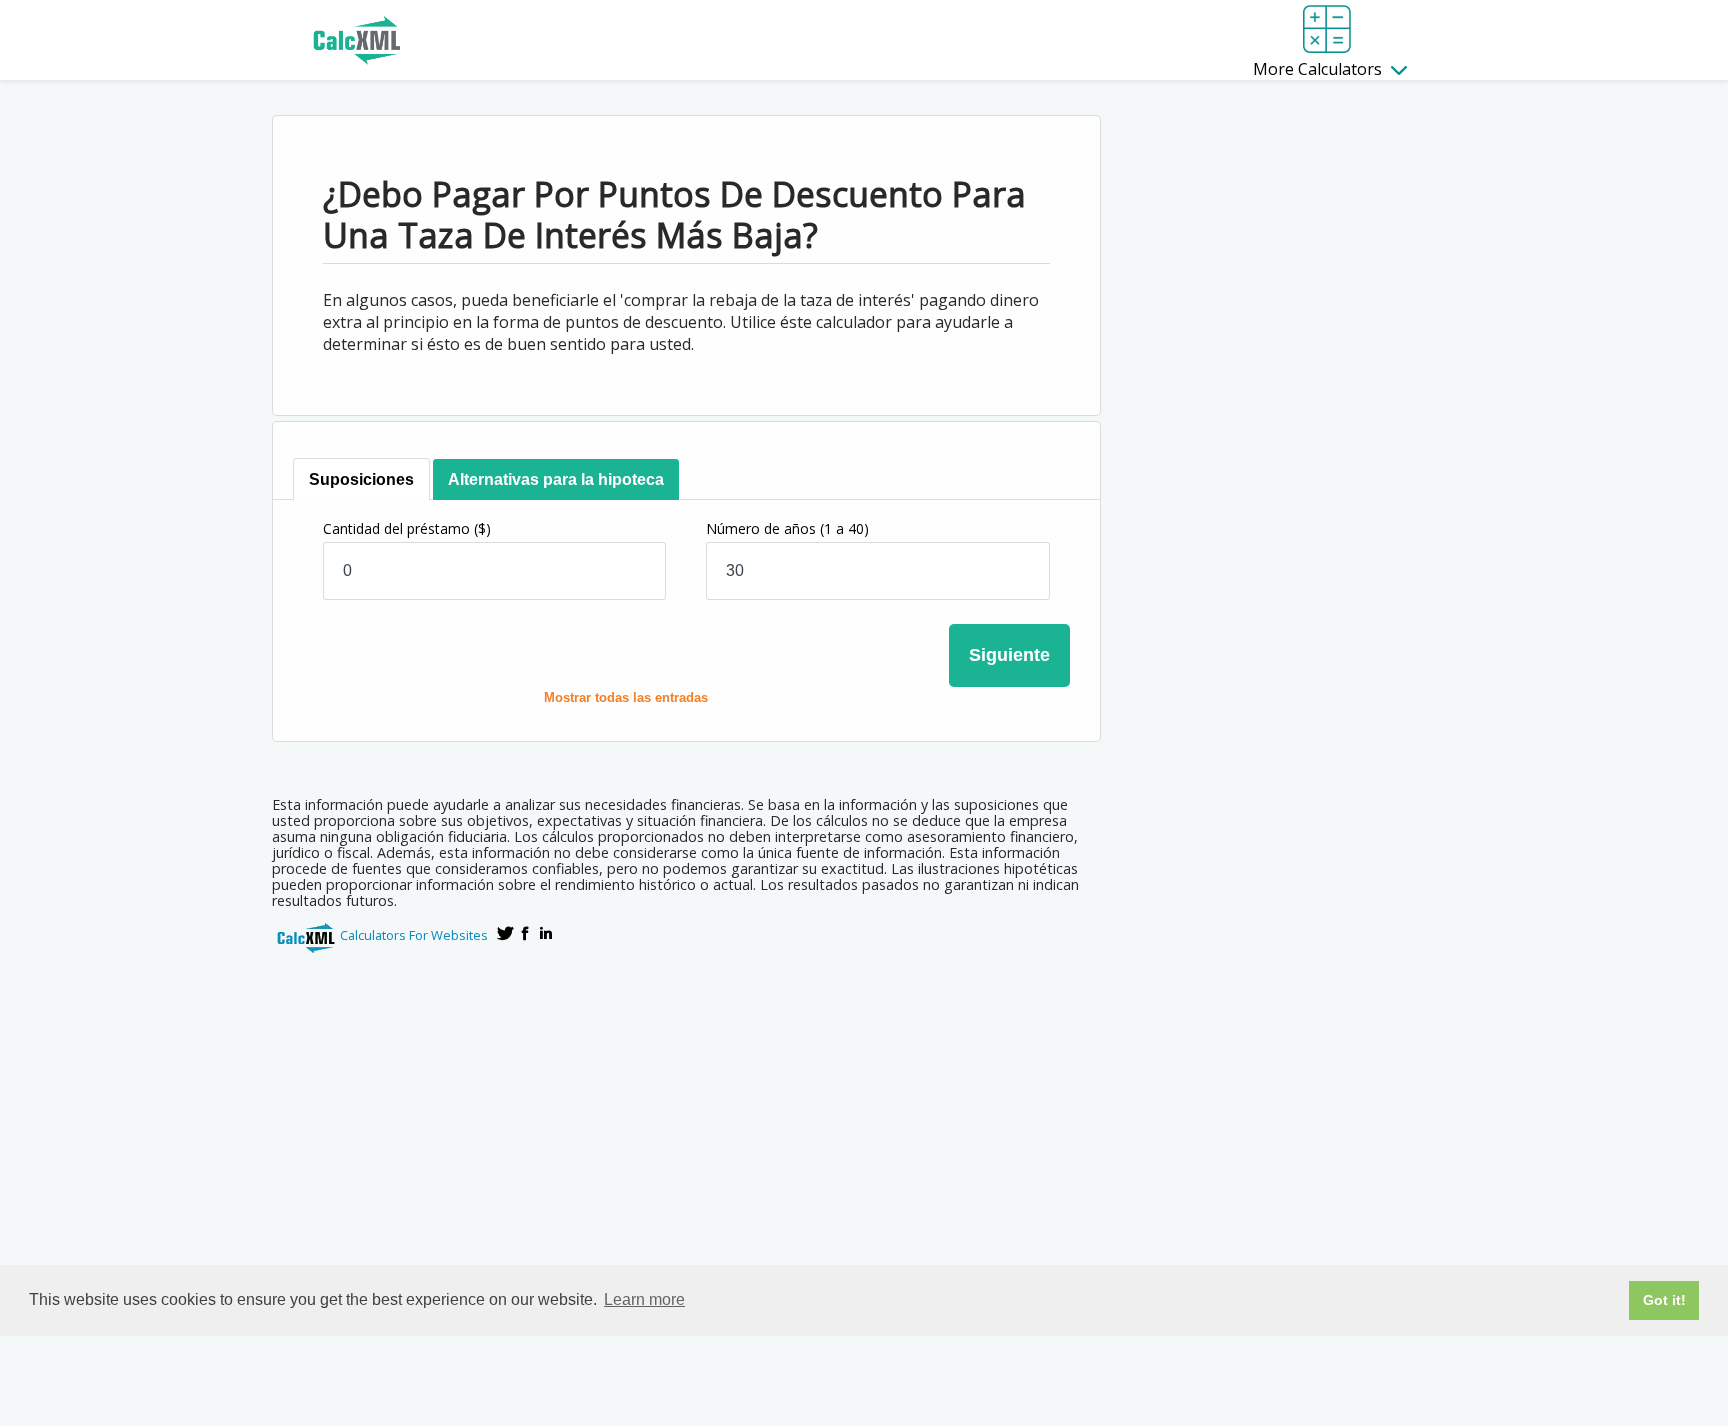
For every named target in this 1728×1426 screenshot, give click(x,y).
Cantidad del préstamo (407, 528)
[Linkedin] (546, 933)
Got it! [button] (1664, 1300)
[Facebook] (526, 933)
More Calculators (1319, 69)
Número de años (787, 528)
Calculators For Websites (414, 935)
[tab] (361, 479)
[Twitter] (506, 933)
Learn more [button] (644, 1299)
